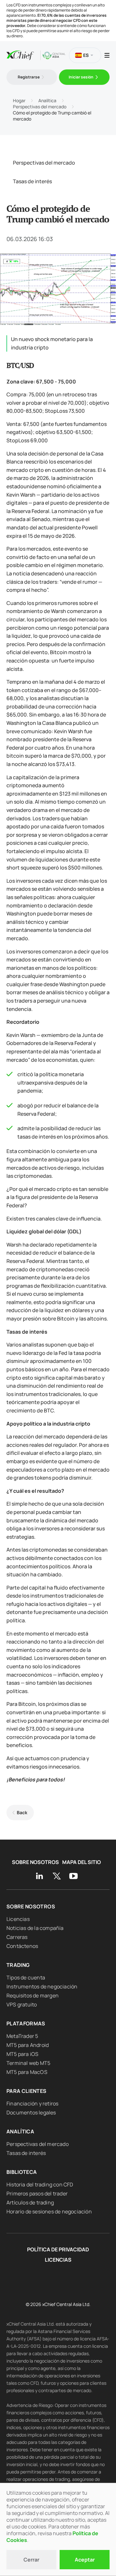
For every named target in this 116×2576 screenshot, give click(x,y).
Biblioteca (22, 2172)
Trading (18, 1965)
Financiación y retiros (32, 2103)
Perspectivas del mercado (44, 163)
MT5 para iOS (22, 2054)
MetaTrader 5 (22, 2036)
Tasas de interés (32, 181)
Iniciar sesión (81, 77)
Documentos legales (31, 2112)
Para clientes (27, 2091)
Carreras (17, 1937)
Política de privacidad (58, 2250)
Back (22, 1812)
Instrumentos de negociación (42, 1986)
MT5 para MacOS (27, 2072)
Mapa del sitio (82, 1862)
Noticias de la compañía (35, 1928)
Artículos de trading (30, 2202)
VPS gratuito (22, 2004)
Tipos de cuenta (26, 1977)
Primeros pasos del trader (37, 2193)
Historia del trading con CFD (40, 2184)
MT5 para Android (28, 2045)
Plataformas (26, 2023)
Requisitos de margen (33, 1995)
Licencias (18, 1919)
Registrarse (29, 77)
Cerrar (31, 2560)
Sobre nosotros (35, 1862)
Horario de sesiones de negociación (49, 2211)
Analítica (20, 2131)
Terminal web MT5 (28, 2063)
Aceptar (85, 2560)
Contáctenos (22, 1946)
